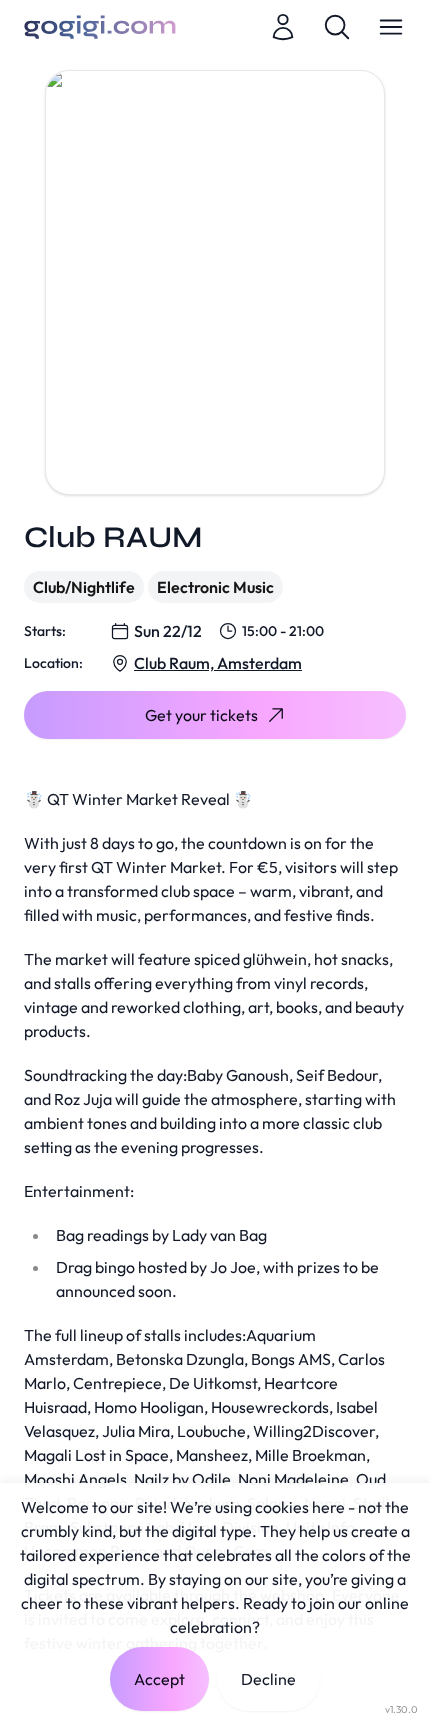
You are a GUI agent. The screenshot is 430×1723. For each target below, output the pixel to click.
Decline (268, 1679)
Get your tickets (201, 715)
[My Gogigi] (283, 27)
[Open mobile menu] (391, 27)
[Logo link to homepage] (100, 27)
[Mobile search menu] (337, 27)
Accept (159, 1679)
